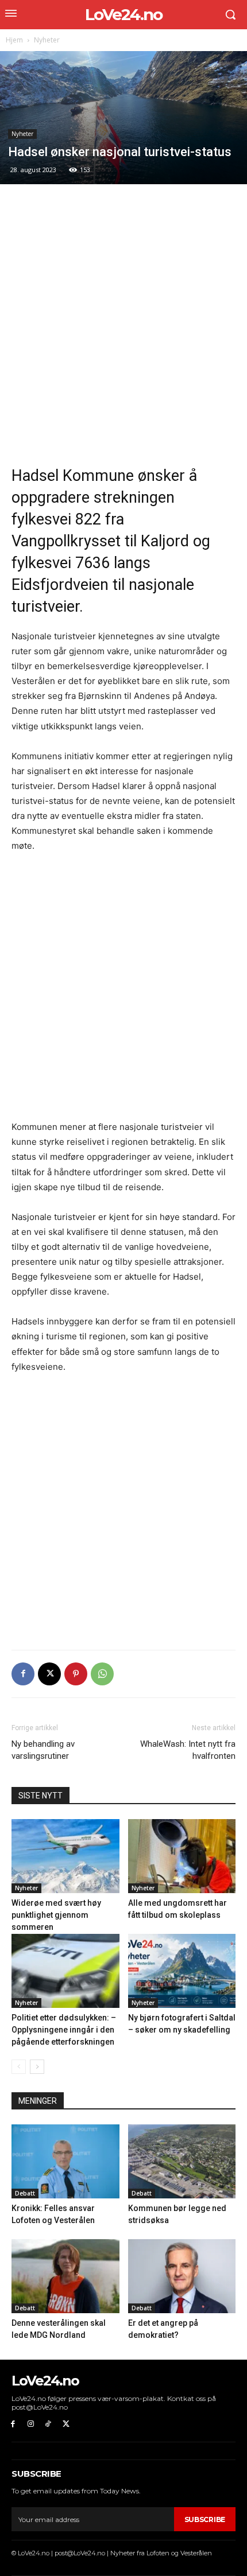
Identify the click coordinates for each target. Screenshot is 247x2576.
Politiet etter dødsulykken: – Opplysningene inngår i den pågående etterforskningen (64, 2030)
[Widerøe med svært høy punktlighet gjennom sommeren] (65, 1856)
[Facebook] (23, 1674)
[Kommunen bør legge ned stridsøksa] (182, 2161)
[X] (49, 1674)
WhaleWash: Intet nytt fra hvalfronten (188, 1750)
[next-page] (37, 2067)
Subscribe (205, 2519)
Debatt (25, 2193)
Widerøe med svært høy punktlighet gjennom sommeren (56, 1915)
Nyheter (47, 40)
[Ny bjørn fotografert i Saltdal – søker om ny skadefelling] (182, 1971)
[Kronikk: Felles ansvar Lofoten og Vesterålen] (65, 2161)
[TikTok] (49, 2424)
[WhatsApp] (102, 1674)
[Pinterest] (76, 1674)
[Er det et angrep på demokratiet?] (182, 2276)
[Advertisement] (123, 324)
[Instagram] (31, 2424)
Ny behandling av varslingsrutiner (43, 1750)
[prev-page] (19, 2067)
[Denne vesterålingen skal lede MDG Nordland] (65, 2276)
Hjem (14, 40)
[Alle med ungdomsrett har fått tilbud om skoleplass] (182, 1856)
